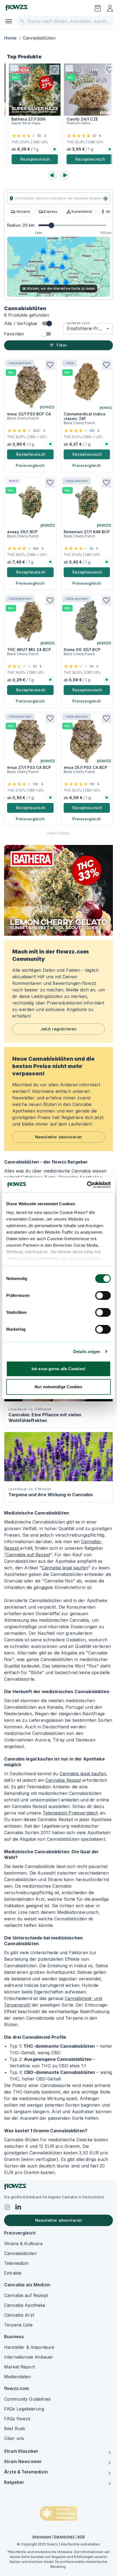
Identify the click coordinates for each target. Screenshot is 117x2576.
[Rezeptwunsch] (98, 8)
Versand (23, 212)
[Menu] (9, 21)
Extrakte (13, 2273)
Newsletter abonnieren (59, 1137)
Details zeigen (87, 1352)
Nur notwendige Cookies (58, 1387)
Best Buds (15, 2428)
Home (10, 38)
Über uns (14, 2438)
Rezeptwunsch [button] (27, 159)
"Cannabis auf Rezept (27, 1555)
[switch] (103, 1296)
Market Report (19, 2367)
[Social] (7, 2207)
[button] (46, 70)
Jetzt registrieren (59, 1029)
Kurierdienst (82, 212)
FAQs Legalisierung (24, 2409)
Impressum (42, 2537)
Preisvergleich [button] (30, 465)
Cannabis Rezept (63, 1780)
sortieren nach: (79, 323)
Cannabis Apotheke (25, 2305)
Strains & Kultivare (23, 2244)
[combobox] (65, 21)
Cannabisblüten (20, 2253)
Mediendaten (18, 2377)
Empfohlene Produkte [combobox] (90, 328)
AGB (81, 2537)
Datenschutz (64, 2537)
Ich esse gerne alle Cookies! (59, 1369)
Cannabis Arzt (19, 2315)
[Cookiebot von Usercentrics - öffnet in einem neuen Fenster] (87, 1185)
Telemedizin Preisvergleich (71, 1813)
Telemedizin (16, 2263)
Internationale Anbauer (29, 2357)
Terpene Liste (18, 2325)
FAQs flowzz (17, 2419)
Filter (62, 345)
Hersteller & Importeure (29, 2347)
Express (51, 212)
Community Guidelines (27, 2399)
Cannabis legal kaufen (65, 1568)
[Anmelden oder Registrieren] (110, 8)
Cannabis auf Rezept (26, 2295)
